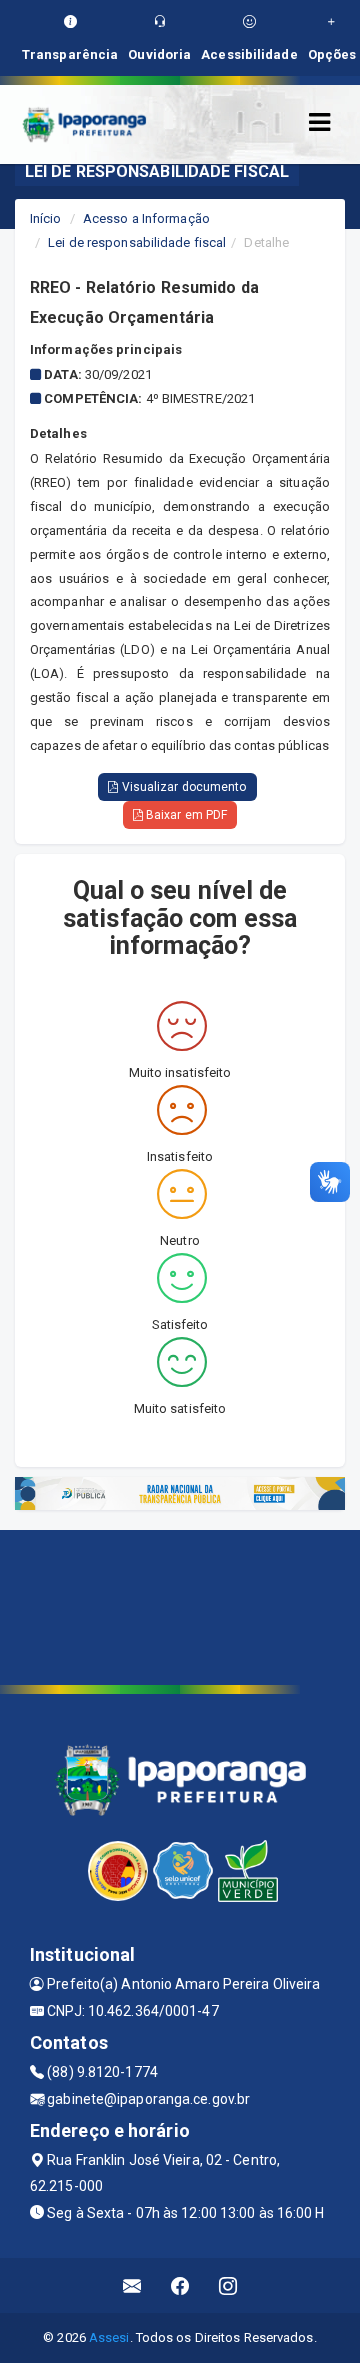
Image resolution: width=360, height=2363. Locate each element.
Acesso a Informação (146, 218)
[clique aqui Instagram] (228, 2285)
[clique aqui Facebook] (180, 2285)
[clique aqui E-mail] (132, 2285)
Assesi (109, 2337)
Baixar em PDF (185, 815)
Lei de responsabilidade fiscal (137, 242)
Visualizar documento (183, 787)
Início (46, 218)
